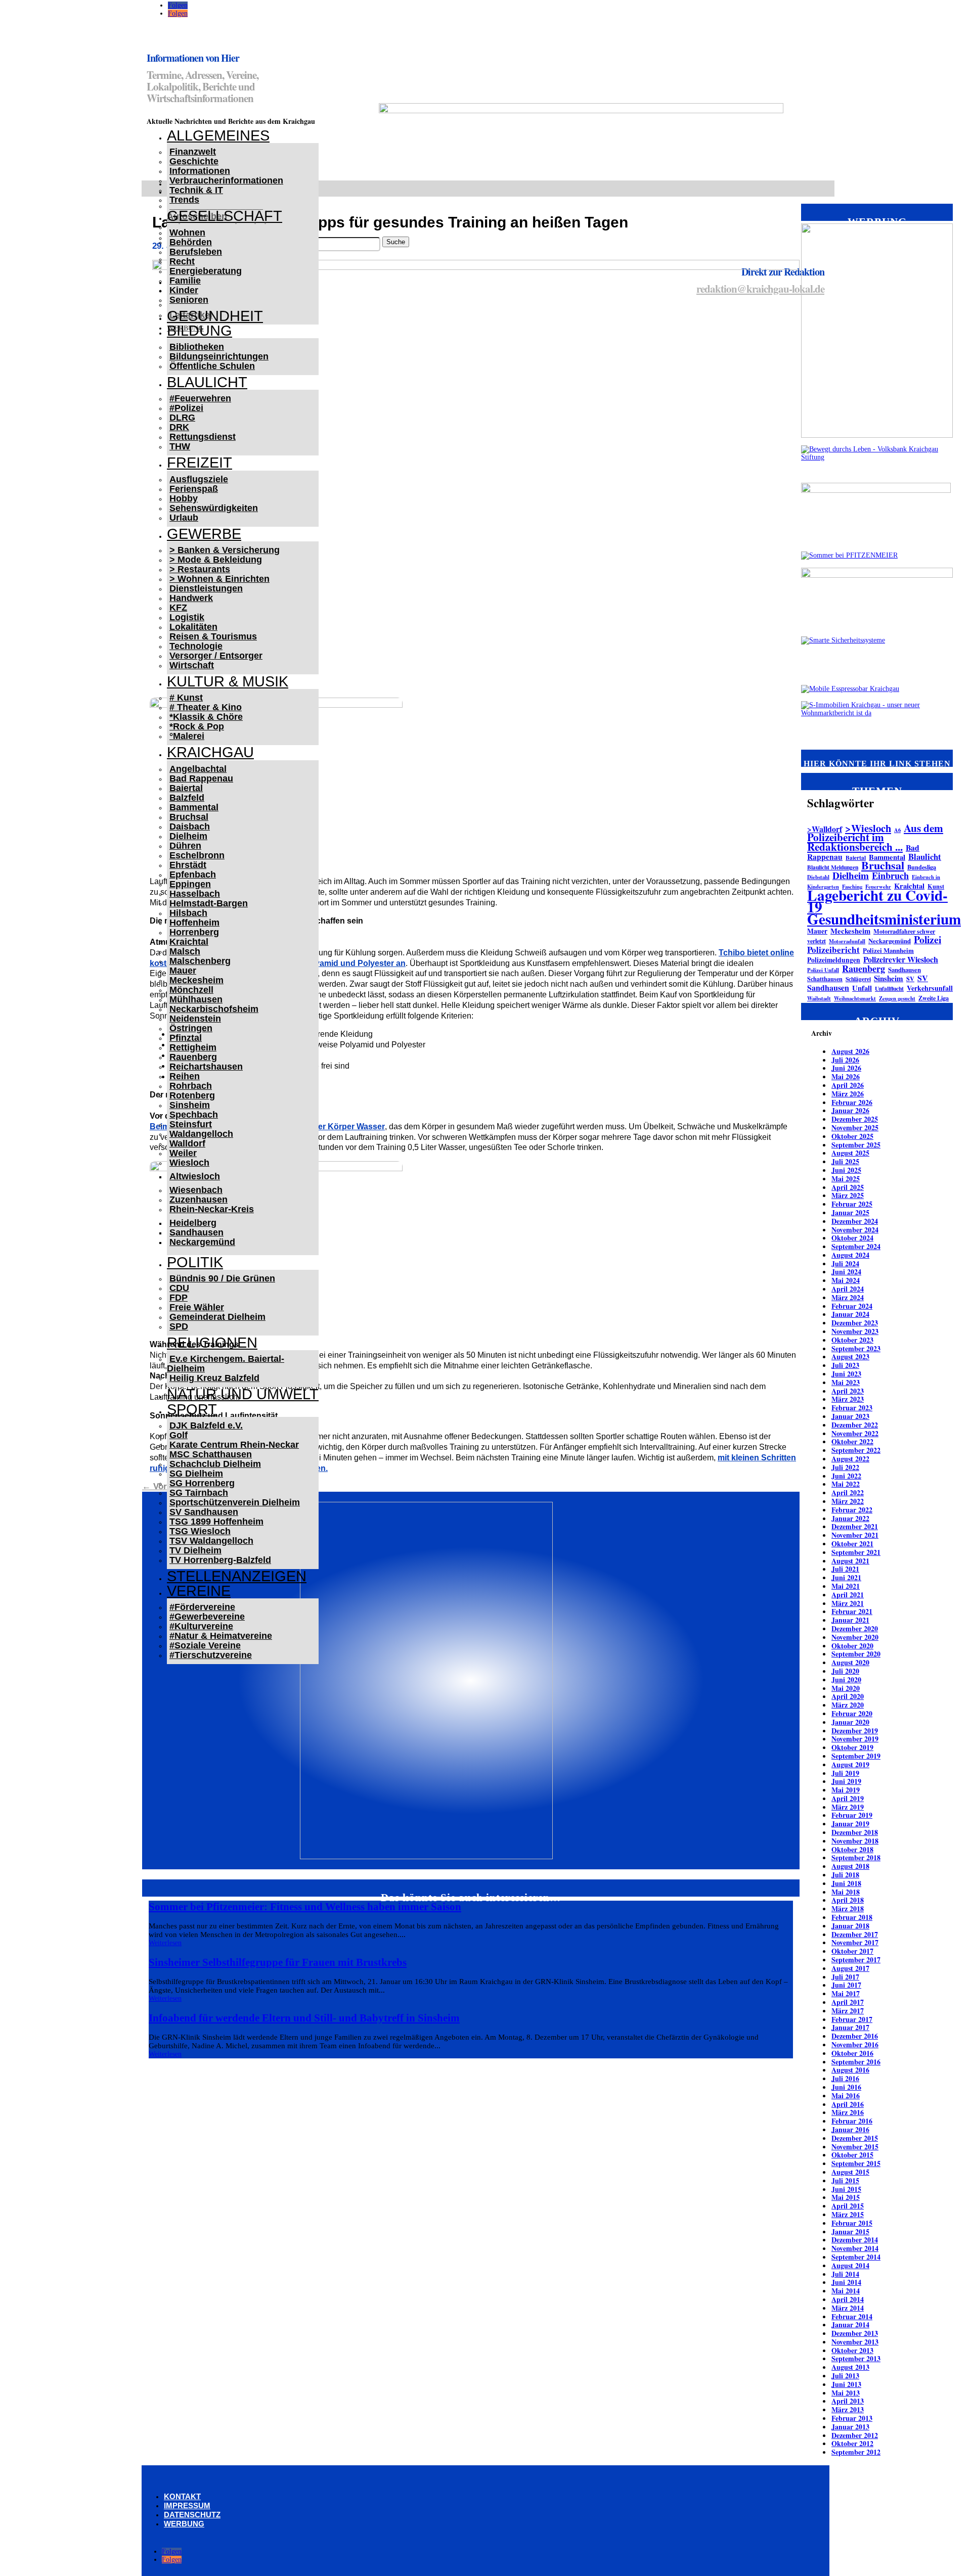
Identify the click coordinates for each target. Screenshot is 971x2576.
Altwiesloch (195, 1176)
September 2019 (856, 1756)
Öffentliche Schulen (212, 366)
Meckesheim (196, 980)
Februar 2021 (852, 1611)
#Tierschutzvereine (211, 1655)
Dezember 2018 (855, 1832)
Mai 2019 (846, 1790)
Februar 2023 (852, 1408)
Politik (195, 1262)
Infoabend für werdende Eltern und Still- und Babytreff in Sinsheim (304, 2018)
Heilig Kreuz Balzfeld (214, 1378)
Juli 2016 (845, 2078)
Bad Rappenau (201, 778)
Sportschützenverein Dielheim (235, 1502)
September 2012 (856, 2452)
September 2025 (856, 1145)
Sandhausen (196, 1232)
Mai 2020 (846, 1688)
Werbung (184, 2524)
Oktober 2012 (852, 2443)
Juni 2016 (846, 2087)
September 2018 (856, 1857)
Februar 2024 (852, 1306)
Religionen (212, 1343)
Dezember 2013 (855, 2333)
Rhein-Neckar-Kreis (212, 1209)
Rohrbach (191, 1086)
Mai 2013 (846, 2393)
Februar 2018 (852, 1917)
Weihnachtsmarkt (855, 998)
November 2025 (855, 1128)
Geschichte (194, 161)
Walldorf (187, 1143)
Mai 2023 (846, 1382)
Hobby (184, 498)
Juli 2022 (845, 1467)
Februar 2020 (852, 1713)
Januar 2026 (850, 1110)
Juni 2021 (846, 1577)
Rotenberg (192, 1095)
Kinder (184, 290)
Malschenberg (200, 961)
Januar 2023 (850, 1416)
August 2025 (850, 1153)
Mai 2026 (846, 1076)
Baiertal (186, 788)
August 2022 (850, 1459)
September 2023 (856, 1348)
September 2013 (856, 2358)
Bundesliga (922, 867)
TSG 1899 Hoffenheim (216, 1522)
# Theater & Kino (206, 707)
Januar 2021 (850, 1620)
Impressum (187, 2505)
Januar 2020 (850, 1722)
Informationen (200, 171)
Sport (192, 1409)
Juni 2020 (846, 1680)
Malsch (185, 951)
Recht (182, 261)
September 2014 (856, 2257)
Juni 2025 (846, 1170)
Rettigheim (193, 1047)
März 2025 (848, 1195)
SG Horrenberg (202, 1483)
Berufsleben (196, 252)
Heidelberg (193, 1223)
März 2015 (848, 2214)
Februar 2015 (852, 2223)
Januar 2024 (850, 1314)
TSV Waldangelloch (211, 1541)
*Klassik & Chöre (206, 717)
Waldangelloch (201, 1134)
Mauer (183, 971)
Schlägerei (858, 979)
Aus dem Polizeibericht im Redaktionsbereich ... (875, 837)
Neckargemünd (202, 1242)
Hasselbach (195, 894)
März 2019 (848, 1807)
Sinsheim (190, 1105)
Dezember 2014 (855, 2240)
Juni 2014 (846, 2282)
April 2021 (848, 1595)
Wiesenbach (196, 1190)
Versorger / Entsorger (216, 656)
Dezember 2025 (855, 1119)
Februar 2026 (852, 1102)
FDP (179, 1298)
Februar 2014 (852, 2316)
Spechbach (194, 1115)
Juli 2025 (845, 1161)
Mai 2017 (846, 1993)
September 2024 (856, 1246)
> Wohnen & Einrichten (219, 579)
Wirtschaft (192, 665)
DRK (179, 427)
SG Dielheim (196, 1474)
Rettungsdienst (203, 437)
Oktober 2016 (852, 2053)
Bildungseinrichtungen (219, 356)
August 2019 (850, 1764)
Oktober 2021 (852, 1544)
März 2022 (848, 1501)
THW (180, 446)
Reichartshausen (206, 1067)
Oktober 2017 (852, 1951)
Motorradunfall (847, 941)
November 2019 (855, 1739)
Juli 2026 (845, 1060)
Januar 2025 (850, 1212)
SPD (179, 1326)
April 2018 (848, 1900)
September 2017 (856, 1960)
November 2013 (855, 2342)
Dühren (185, 846)
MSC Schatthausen (211, 1454)
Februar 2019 (852, 1815)
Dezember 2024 (855, 1221)
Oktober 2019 (852, 1747)
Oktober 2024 (852, 1238)
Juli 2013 (845, 2376)
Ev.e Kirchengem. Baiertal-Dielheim (226, 1364)
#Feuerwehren (200, 398)
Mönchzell (191, 990)
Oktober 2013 (852, 2350)
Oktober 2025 (852, 1136)
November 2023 (855, 1331)
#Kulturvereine (201, 1626)
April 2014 (848, 2299)
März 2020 (848, 1705)
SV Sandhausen (204, 1512)
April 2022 (848, 1492)
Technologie (196, 646)
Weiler (183, 1153)
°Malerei (187, 736)
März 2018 (848, 1908)
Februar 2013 (852, 2418)
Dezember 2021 (855, 1526)
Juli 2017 (845, 1977)
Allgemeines (218, 135)
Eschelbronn (197, 855)
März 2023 (848, 1399)
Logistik (187, 617)
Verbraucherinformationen (226, 180)
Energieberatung (206, 271)
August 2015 (850, 2172)
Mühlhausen (196, 999)
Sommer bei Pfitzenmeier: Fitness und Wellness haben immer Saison (305, 1907)
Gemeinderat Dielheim (217, 1317)
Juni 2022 (846, 1476)
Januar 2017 (850, 2027)
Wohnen (187, 233)
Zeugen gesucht (897, 998)
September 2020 (856, 1654)
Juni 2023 (846, 1374)
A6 (897, 830)
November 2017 (855, 1942)
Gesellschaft (225, 216)
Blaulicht (207, 382)
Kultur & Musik (228, 681)
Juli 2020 (845, 1671)
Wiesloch (189, 1163)
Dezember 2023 (855, 1323)
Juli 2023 (845, 1365)
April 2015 (848, 2206)
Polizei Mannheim (888, 950)
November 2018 (855, 1841)
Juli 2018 (845, 1875)
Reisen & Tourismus (213, 636)
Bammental (194, 807)
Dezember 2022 (855, 1425)
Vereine (199, 1591)
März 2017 (848, 2011)
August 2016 (850, 2070)
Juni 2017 (846, 1985)
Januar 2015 (850, 2232)
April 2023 (848, 1391)
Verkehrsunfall (930, 988)
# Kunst (186, 698)
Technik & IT (196, 190)
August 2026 (850, 1051)
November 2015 (855, 2147)
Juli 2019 (845, 1773)
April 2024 (848, 1289)
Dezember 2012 (855, 2435)
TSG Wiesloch (200, 1531)
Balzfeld (187, 798)
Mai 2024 (846, 1280)
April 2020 (848, 1696)
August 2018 (850, 1866)
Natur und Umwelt (243, 1394)
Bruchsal (189, 817)
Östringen (191, 1028)
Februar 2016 (852, 2121)
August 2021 (850, 1561)
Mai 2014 (846, 2291)
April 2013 (848, 2401)
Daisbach (190, 826)
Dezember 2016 (855, 2036)
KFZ (178, 608)
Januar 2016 (850, 2129)
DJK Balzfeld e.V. (206, 1425)
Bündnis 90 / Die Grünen (222, 1278)
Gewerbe (204, 534)
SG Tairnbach (199, 1493)
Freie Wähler (197, 1307)
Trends (184, 200)
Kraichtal (189, 942)
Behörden (191, 242)
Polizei (928, 939)
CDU (179, 1288)
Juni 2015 (846, 2189)
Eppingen (190, 884)
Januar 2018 (850, 1926)
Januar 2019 (850, 1824)
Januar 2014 (850, 2325)
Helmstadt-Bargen (209, 903)
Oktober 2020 (852, 1646)
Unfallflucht (889, 988)
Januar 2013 (850, 2427)
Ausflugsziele (199, 479)
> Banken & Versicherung (225, 550)
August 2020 (850, 1662)
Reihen (185, 1076)
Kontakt (182, 2496)
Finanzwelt (193, 152)
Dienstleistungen (206, 588)
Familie (185, 281)
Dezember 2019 (855, 1731)
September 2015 (856, 2163)
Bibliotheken (197, 347)
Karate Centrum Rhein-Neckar (234, 1445)
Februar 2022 (852, 1510)
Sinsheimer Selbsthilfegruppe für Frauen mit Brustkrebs (278, 1962)
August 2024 (850, 1255)
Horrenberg (194, 932)
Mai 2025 (846, 1179)
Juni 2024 (846, 1272)
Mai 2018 (846, 1892)
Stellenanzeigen (237, 1576)
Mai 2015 (846, 2197)
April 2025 (848, 1187)
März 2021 (848, 1603)
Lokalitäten (193, 627)
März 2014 (848, 2308)
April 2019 (848, 1798)
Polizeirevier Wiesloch (901, 959)
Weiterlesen (165, 1943)
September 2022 (856, 1450)
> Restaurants (200, 569)
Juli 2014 (845, 2274)
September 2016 (856, 2062)
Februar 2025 (852, 1204)
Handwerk (191, 598)
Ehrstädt (188, 865)
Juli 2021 (845, 1569)
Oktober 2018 (852, 1849)
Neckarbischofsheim (214, 1009)
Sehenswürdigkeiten (214, 508)
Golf (179, 1435)
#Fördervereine (202, 1607)
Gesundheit (215, 316)
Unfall (862, 988)
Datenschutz (192, 2515)
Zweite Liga (934, 998)
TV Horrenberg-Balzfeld (220, 1560)
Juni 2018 (846, 1883)
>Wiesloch (868, 828)
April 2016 (848, 2104)
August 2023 (850, 1356)
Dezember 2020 (855, 1628)
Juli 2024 (845, 1263)
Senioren (189, 300)
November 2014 (855, 2248)
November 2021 (855, 1535)
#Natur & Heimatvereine (221, 1636)
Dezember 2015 (855, 2138)
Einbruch (890, 876)
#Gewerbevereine (207, 1617)
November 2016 (855, 2044)
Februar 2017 (852, 2019)
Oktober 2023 (852, 1340)
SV (910, 979)
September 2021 (856, 1552)
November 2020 (855, 1637)
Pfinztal (186, 1038)
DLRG (182, 418)
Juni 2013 (846, 2384)
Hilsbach (188, 913)
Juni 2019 (846, 1781)
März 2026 (848, 1094)
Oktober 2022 (852, 1441)
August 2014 (850, 2265)
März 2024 (848, 1297)
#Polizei (186, 408)
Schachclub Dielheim (215, 1464)
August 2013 (850, 2367)
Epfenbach (193, 875)
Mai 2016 (846, 2096)
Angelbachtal (198, 769)
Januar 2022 (850, 1518)
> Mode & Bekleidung (216, 560)
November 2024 (855, 1230)
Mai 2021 (846, 1586)
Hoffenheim (194, 923)
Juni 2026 (846, 1068)
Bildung (200, 331)
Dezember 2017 (855, 1934)
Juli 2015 (845, 2180)
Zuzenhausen (198, 1200)
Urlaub (184, 518)
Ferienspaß (194, 489)
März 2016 (848, 2112)
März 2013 (848, 2409)
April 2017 (848, 2002)
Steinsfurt (191, 1124)
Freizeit (200, 463)
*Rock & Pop (197, 726)
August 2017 (850, 1968)
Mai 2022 (846, 1484)
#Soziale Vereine (205, 1645)
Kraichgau (210, 752)
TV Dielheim (195, 1550)
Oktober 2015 (852, 2155)
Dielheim (188, 836)
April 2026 (848, 1085)
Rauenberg (193, 1057)
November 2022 (855, 1433)
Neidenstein (195, 1019)
